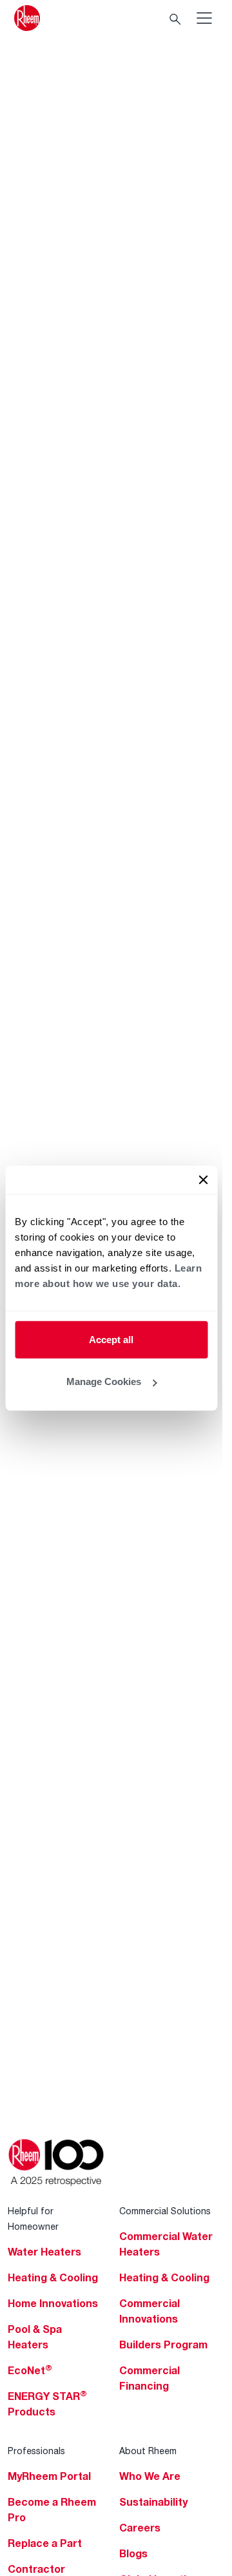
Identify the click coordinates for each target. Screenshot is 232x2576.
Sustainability (153, 2502)
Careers (140, 2528)
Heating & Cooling (53, 2277)
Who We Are (150, 2476)
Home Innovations (53, 2303)
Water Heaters (44, 2252)
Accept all (111, 1339)
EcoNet (30, 2370)
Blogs (133, 2553)
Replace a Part (45, 2543)
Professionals (36, 2451)
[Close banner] (203, 1179)
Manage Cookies (104, 1381)
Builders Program (163, 2345)
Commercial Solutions (165, 2211)
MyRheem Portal (49, 2476)
